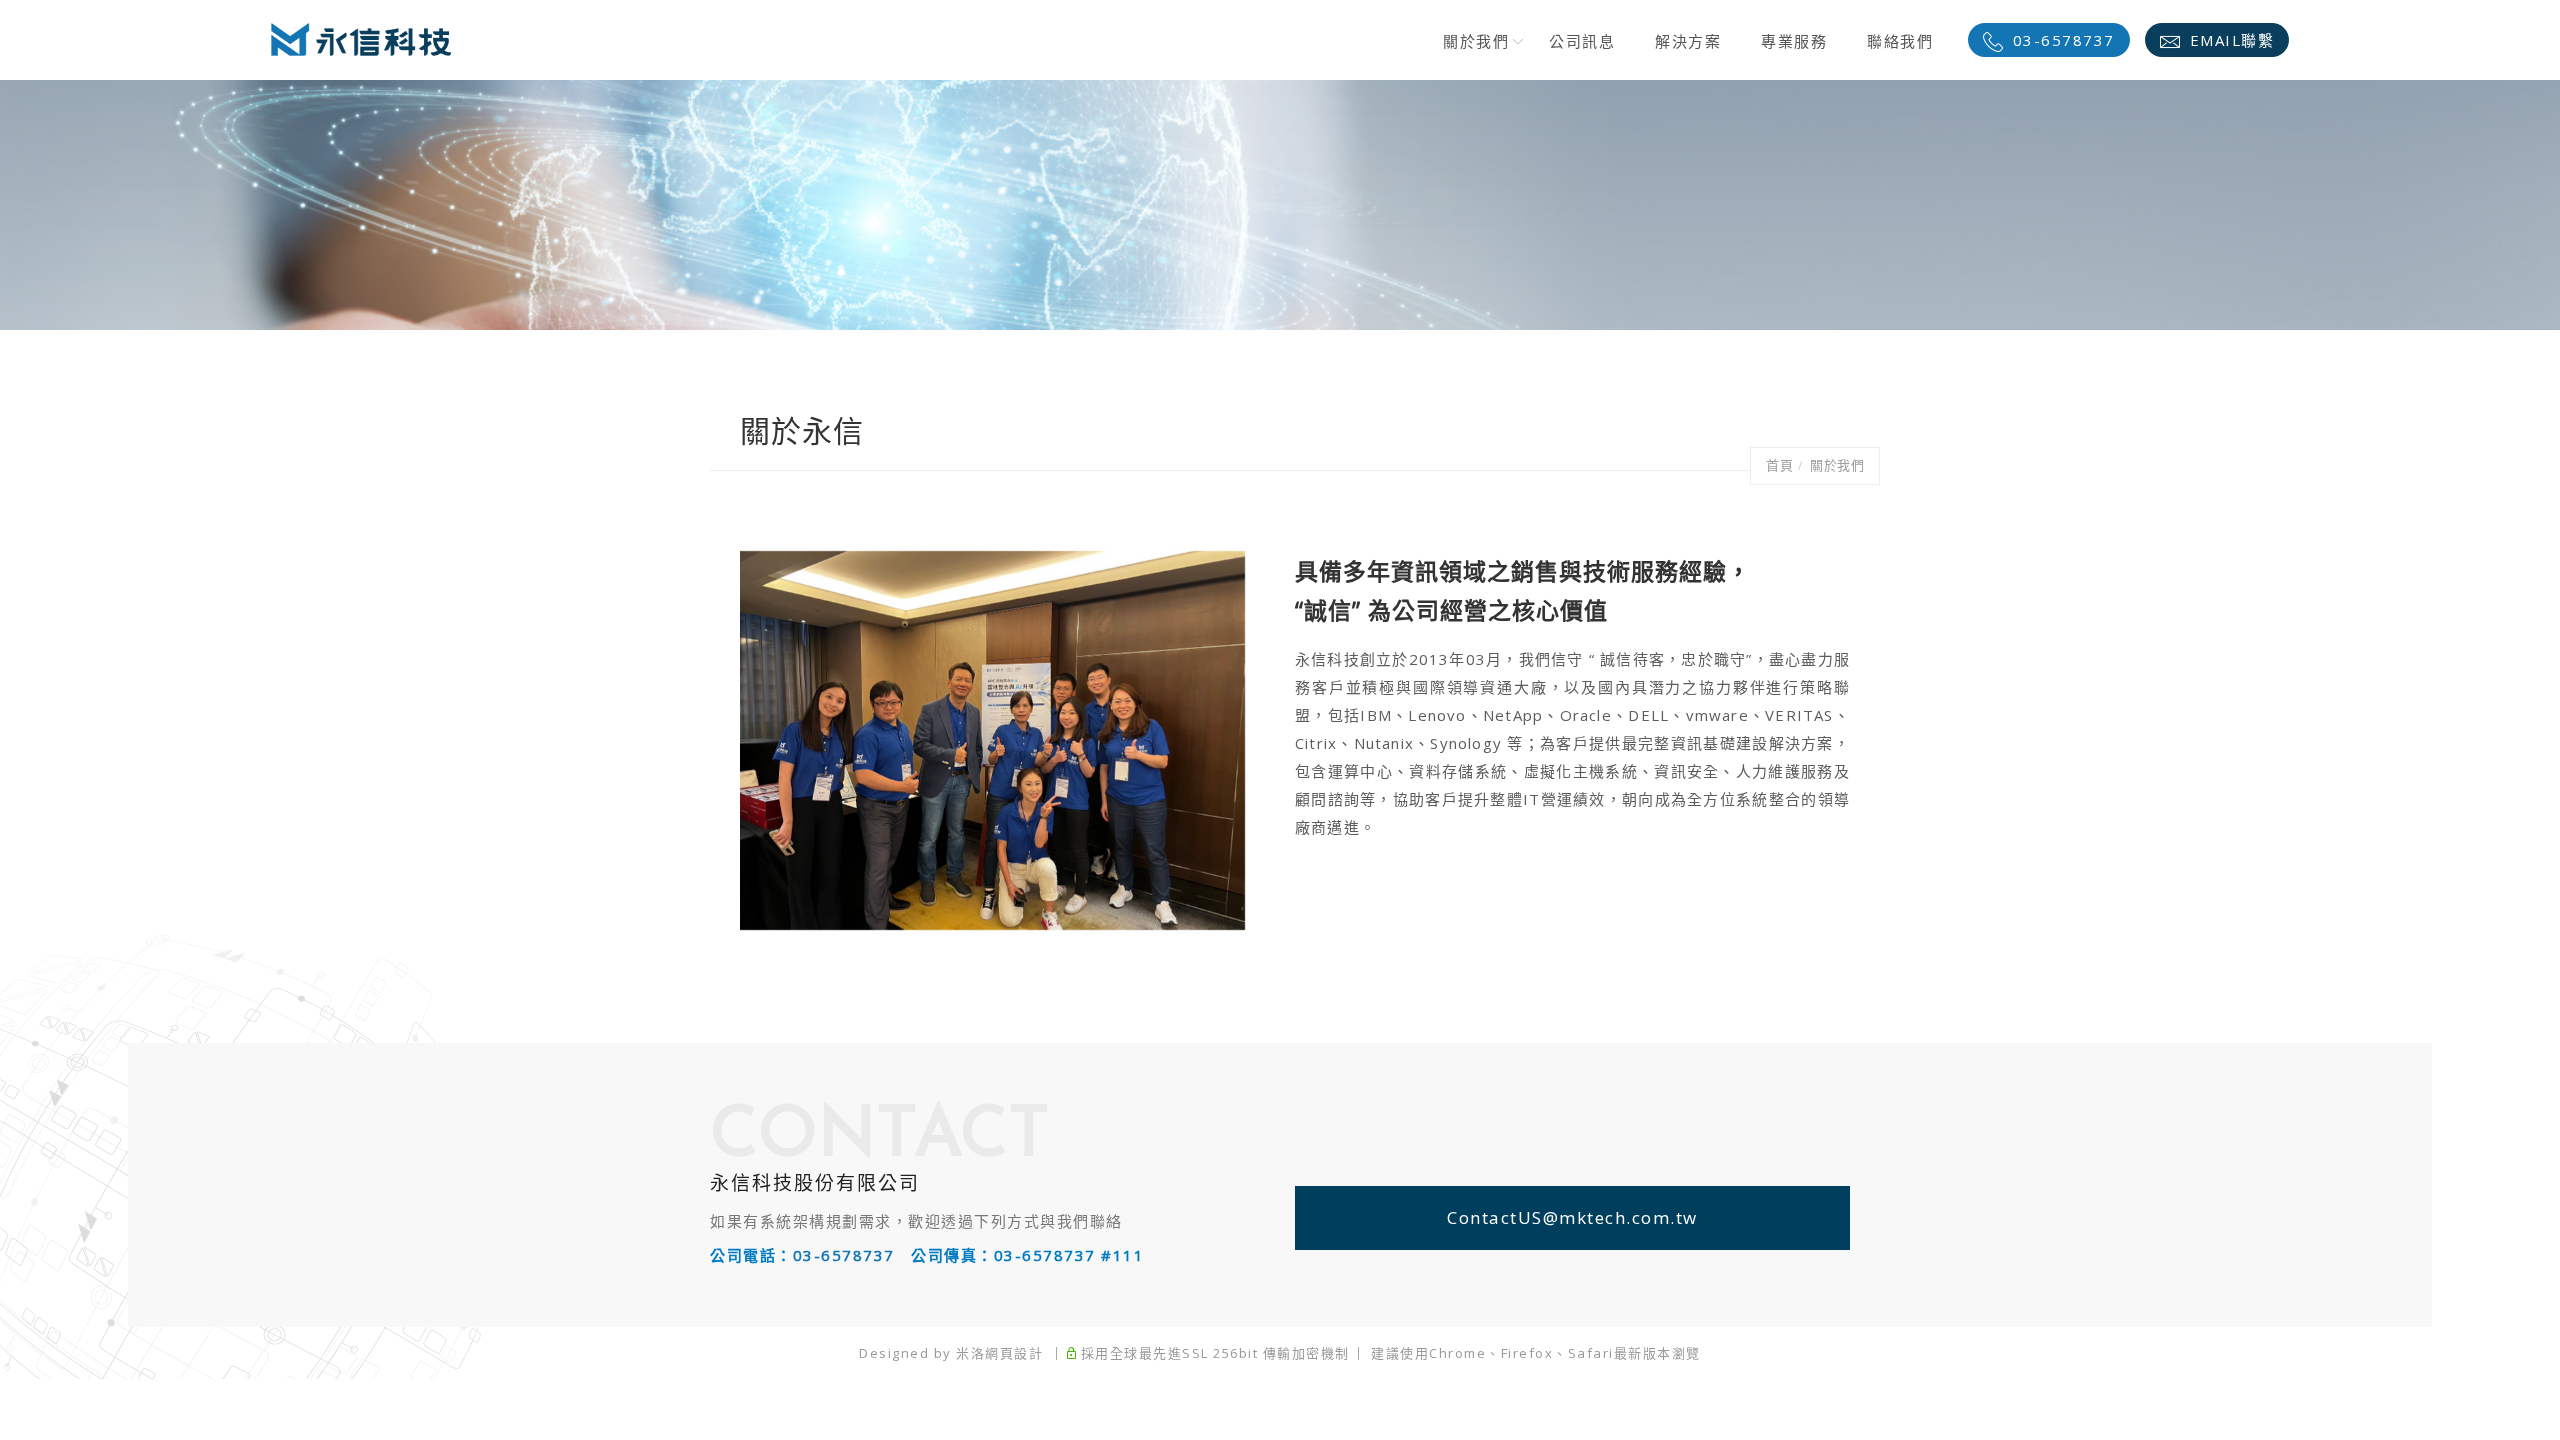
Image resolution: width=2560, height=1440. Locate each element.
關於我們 (1476, 41)
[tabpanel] (1280, 205)
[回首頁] (361, 39)
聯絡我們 (1900, 41)
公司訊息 (1582, 41)
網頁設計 (1014, 1353)
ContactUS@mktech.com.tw (1572, 1217)
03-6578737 (2064, 40)
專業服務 (1794, 41)
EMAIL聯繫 (2232, 40)
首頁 (1779, 465)
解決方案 (1688, 41)
